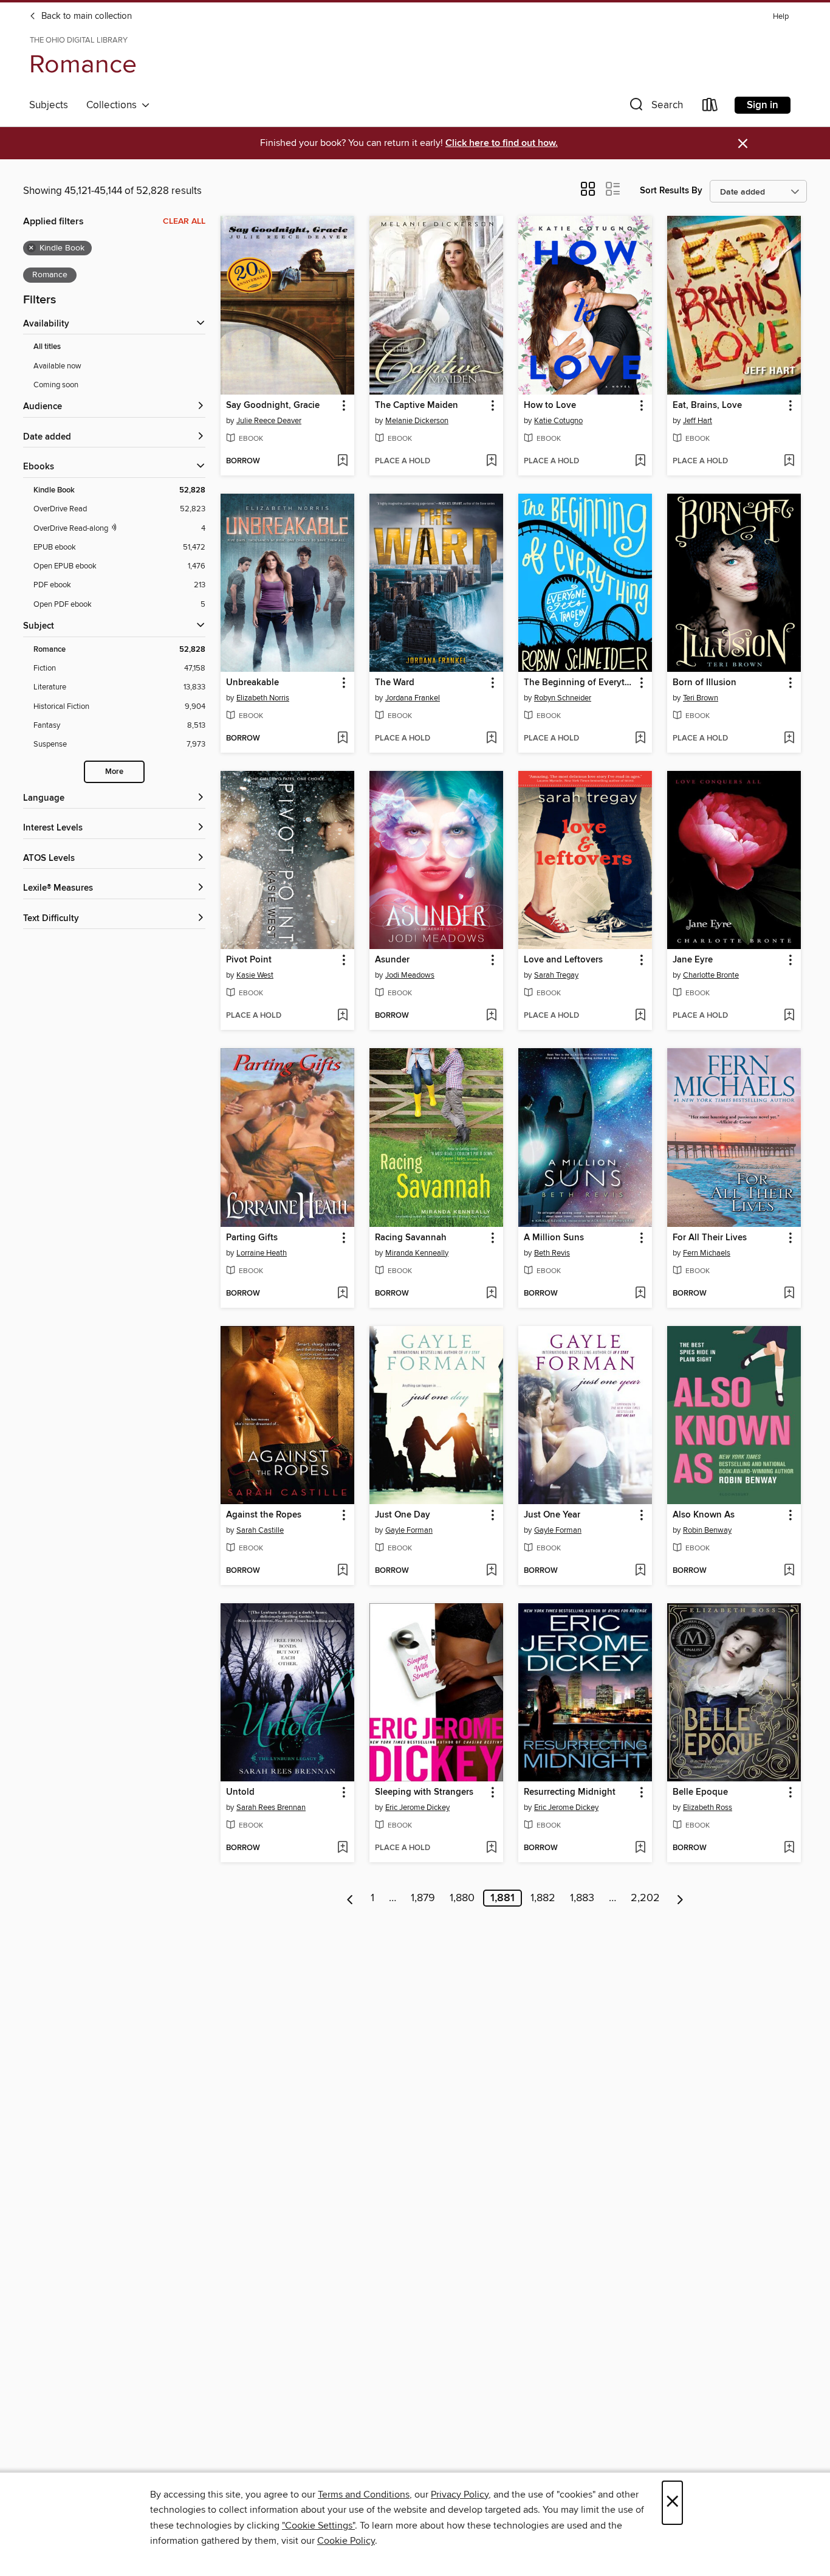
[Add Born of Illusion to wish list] (789, 739)
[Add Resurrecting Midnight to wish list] (640, 1848)
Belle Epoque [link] (700, 1792)
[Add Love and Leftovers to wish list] (640, 1016)
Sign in (763, 105)
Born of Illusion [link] (705, 683)
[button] (655, 107)
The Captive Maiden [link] (417, 406)
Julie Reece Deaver (269, 421)
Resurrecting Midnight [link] (570, 1792)
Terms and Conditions (364, 2495)
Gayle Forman (409, 1530)
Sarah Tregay (556, 975)
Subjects (49, 105)
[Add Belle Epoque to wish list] (789, 1848)
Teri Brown (701, 698)
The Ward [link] (395, 683)
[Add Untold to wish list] (342, 1848)
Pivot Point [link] (249, 960)
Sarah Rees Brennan (271, 1808)
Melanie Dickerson (417, 421)
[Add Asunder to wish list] (491, 1016)
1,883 (582, 1898)
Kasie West (255, 975)
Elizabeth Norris (263, 698)
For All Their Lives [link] (710, 1238)
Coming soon (56, 385)
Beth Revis (552, 1253)
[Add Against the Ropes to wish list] (342, 1571)
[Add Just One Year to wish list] (640, 1571)
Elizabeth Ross (708, 1808)
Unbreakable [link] (252, 683)
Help (781, 17)
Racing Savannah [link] (411, 1238)
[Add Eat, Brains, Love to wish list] (789, 461)
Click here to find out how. (502, 143)
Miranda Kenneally (417, 1253)
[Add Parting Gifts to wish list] (342, 1294)
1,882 (543, 1898)
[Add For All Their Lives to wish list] (789, 1294)
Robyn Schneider (563, 698)
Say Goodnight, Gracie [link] (273, 406)
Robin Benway (707, 1530)
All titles (47, 347)
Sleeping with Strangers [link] (424, 1792)
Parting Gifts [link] (252, 1238)
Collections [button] (114, 105)
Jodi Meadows (410, 975)
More (114, 772)
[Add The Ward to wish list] (491, 739)
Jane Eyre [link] (693, 960)
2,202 (645, 1898)
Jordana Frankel (413, 698)
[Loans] (710, 107)
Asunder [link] (392, 960)
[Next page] (680, 1898)
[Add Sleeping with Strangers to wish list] (491, 1848)
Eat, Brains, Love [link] (707, 406)
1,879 (423, 1898)
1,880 (462, 1898)
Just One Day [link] (403, 1515)
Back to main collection (85, 16)
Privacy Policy (460, 2495)
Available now (57, 366)
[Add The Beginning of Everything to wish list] (640, 739)
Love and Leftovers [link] (563, 960)
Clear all (184, 221)
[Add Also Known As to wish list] (789, 1571)
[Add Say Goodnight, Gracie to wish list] (342, 461)
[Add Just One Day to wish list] (491, 1571)
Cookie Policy (346, 2541)
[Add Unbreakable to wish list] (342, 739)
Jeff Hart (698, 421)
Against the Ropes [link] (264, 1515)
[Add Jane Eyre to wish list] (789, 1016)
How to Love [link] (550, 406)
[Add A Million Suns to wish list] (640, 1294)
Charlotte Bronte (711, 975)
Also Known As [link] (704, 1515)
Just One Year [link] (552, 1515)
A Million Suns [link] (554, 1238)
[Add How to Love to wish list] (640, 461)
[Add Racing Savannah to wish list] (491, 1294)
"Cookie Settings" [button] (318, 2526)
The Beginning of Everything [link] (579, 683)
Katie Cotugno (558, 421)
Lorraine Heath (262, 1253)
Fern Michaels (707, 1253)
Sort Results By (671, 191)
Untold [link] (240, 1792)
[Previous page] (350, 1898)
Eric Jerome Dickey (417, 1808)
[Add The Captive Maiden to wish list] (491, 461)
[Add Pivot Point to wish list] (342, 1016)
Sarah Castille (260, 1530)
